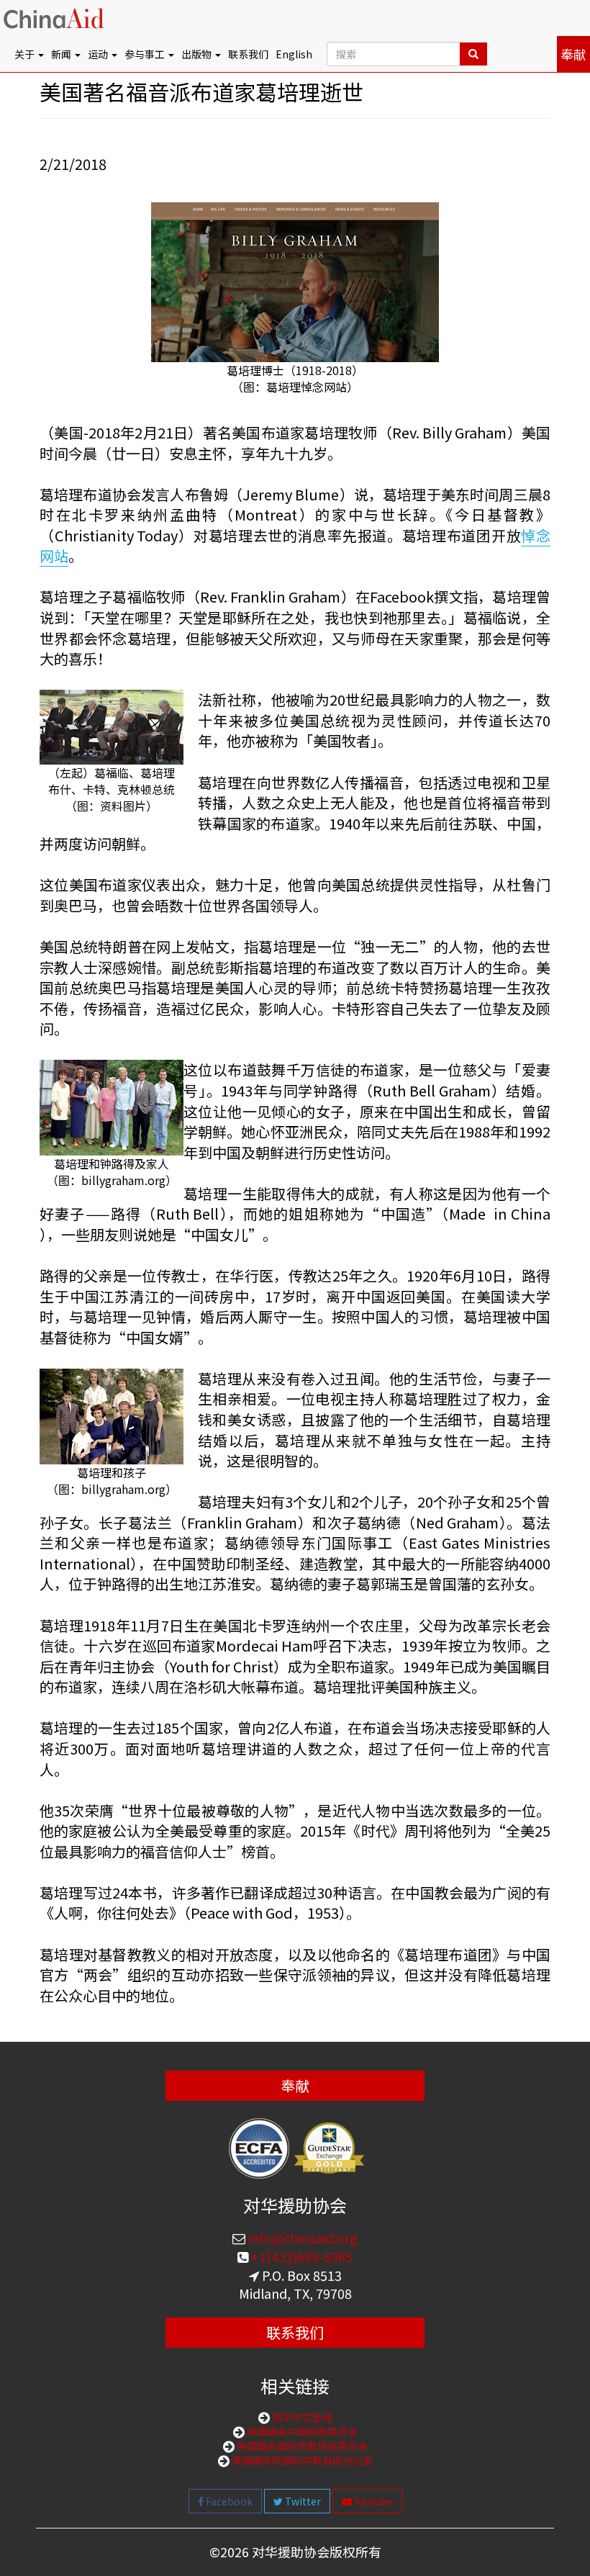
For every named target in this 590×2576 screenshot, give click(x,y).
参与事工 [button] (146, 54)
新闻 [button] (62, 54)
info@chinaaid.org (301, 2238)
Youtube (372, 2501)
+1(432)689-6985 (300, 2256)
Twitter (302, 2501)
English (294, 54)
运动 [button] (99, 54)
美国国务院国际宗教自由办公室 (301, 2460)
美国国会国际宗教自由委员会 (301, 2446)
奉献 (573, 54)
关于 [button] (26, 54)
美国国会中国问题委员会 (301, 2431)
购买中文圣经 (301, 2417)
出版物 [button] (198, 54)
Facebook (228, 2501)
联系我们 (248, 54)
